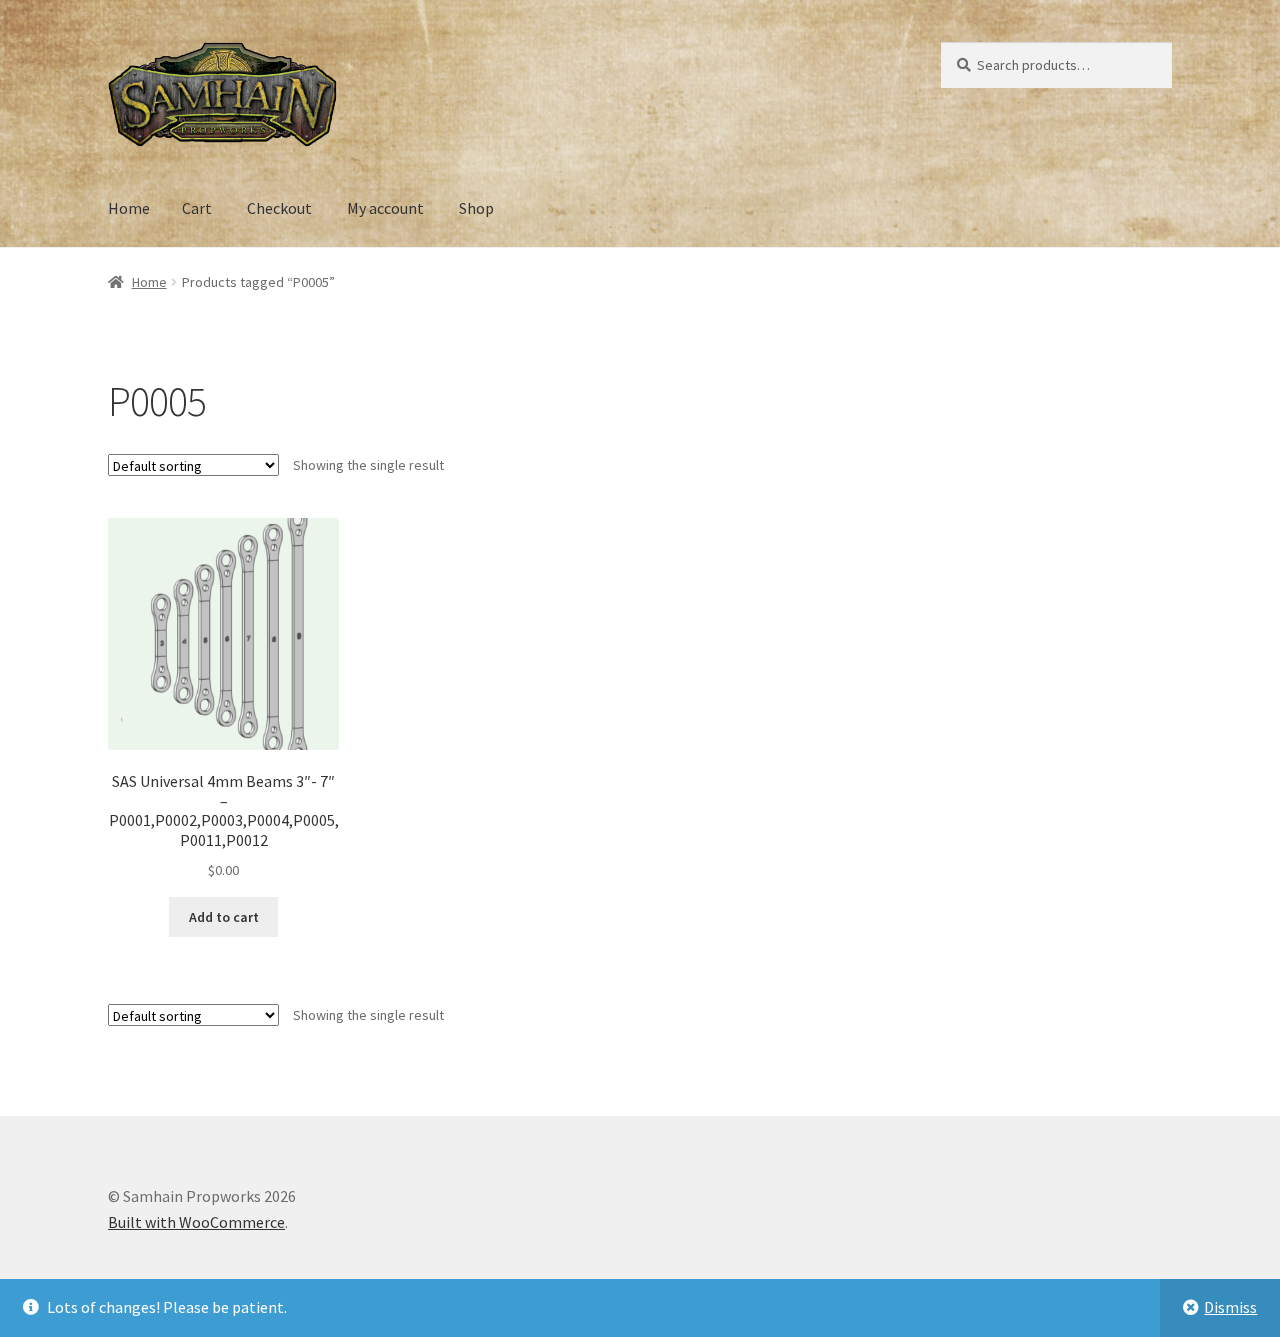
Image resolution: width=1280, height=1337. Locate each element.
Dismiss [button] (1230, 1307)
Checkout (279, 208)
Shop (476, 208)
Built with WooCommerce (196, 1222)
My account (385, 208)
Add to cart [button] (224, 917)
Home (129, 208)
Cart (197, 208)
